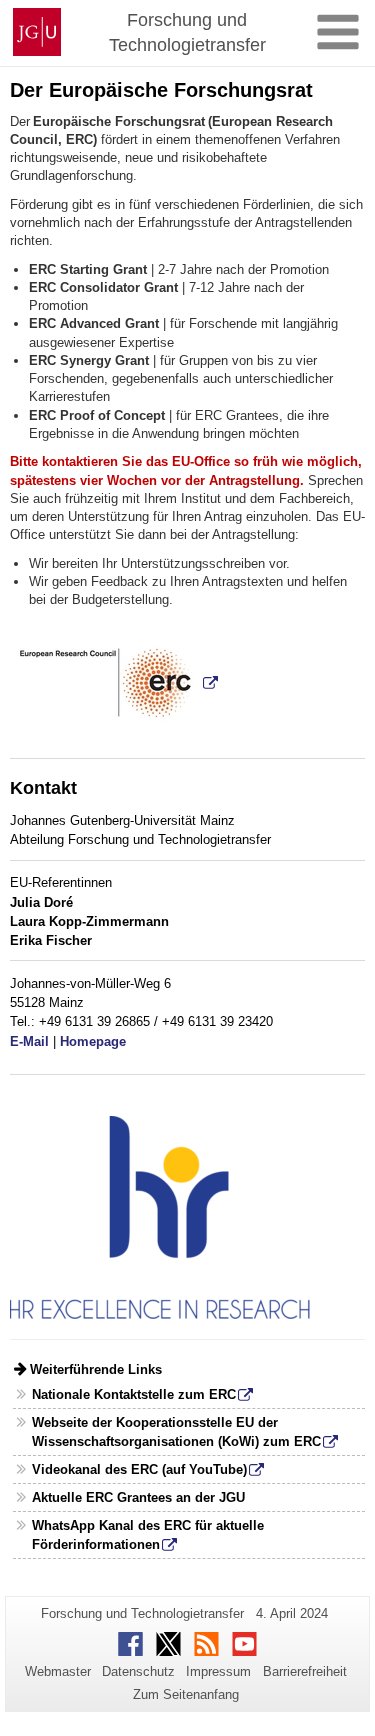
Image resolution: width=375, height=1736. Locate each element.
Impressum (218, 1671)
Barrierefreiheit (305, 1671)
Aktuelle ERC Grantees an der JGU (138, 1497)
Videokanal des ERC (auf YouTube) (139, 1469)
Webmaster (58, 1671)
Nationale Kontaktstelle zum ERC (134, 1394)
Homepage (93, 1041)
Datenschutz (138, 1671)
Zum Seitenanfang (186, 1694)
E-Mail (29, 1041)
